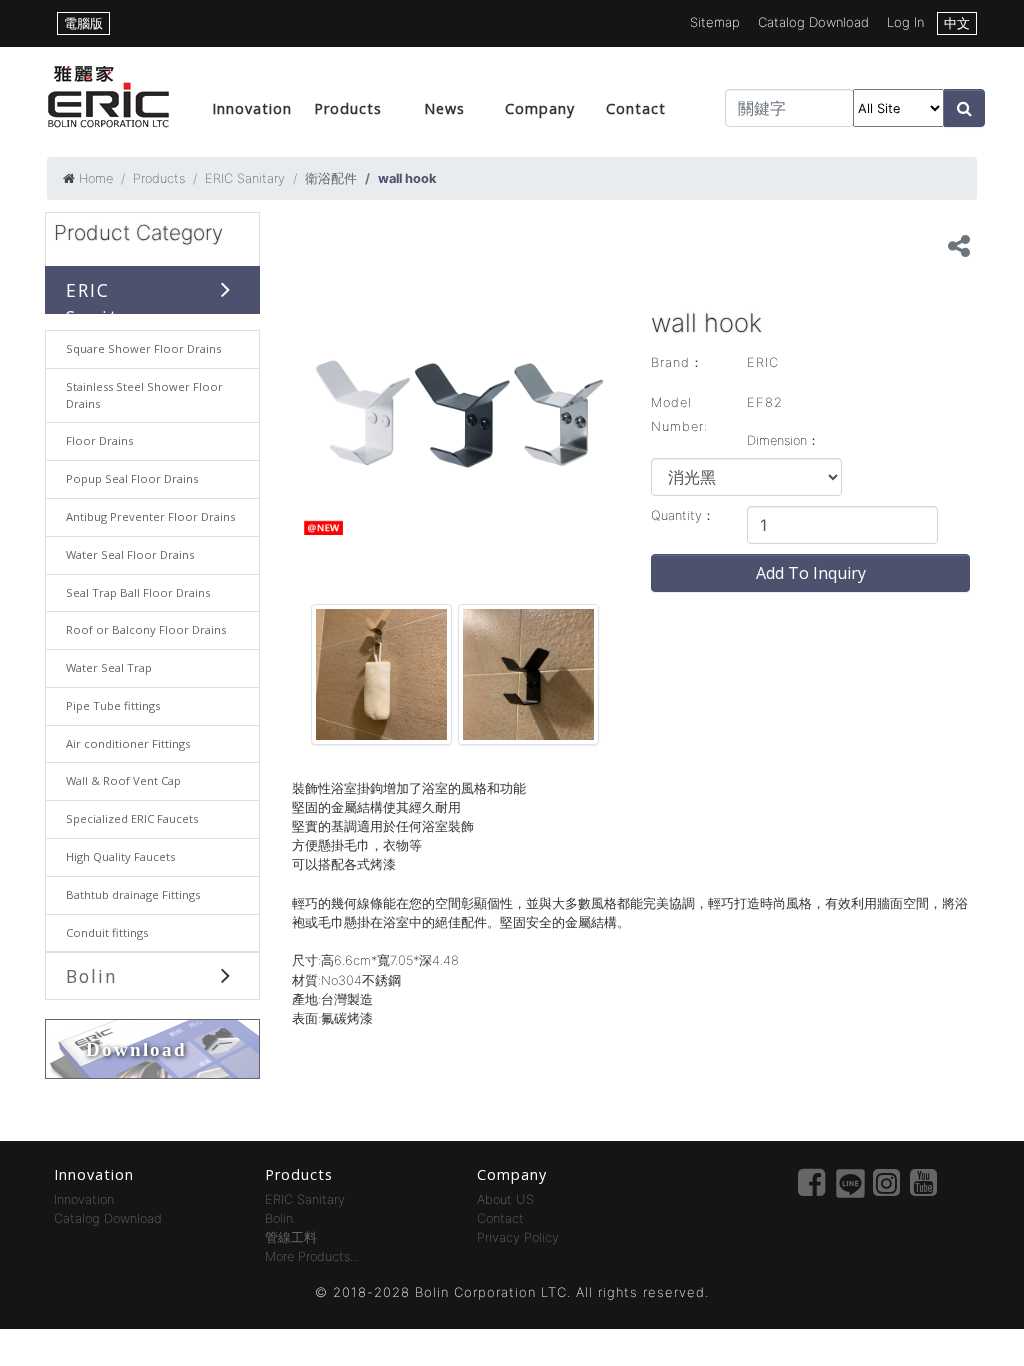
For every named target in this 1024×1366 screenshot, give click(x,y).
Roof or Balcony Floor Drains (146, 629)
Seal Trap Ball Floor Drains (138, 592)
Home (96, 178)
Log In (905, 22)
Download (136, 1049)
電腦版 (83, 23)
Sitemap (715, 22)
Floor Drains (99, 440)
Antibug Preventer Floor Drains (150, 516)
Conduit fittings (107, 932)
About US (505, 1199)
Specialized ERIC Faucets (132, 818)
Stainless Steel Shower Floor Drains (144, 395)
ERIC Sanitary (245, 178)
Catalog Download (813, 22)
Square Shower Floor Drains (143, 348)
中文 (957, 23)
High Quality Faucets (120, 856)
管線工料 (291, 1237)
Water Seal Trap (109, 667)
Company (540, 108)
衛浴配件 (331, 178)
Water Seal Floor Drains (130, 554)
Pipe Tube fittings (113, 705)
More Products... (312, 1256)
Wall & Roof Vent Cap (123, 780)
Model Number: (679, 414)
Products (348, 108)
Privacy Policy (518, 1237)
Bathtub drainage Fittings (133, 894)
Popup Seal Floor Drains (132, 478)
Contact (636, 108)
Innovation (252, 108)
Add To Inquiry (811, 573)
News (444, 108)
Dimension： (783, 440)
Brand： (677, 362)
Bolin (92, 976)
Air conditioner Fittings (128, 743)
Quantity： (683, 515)
